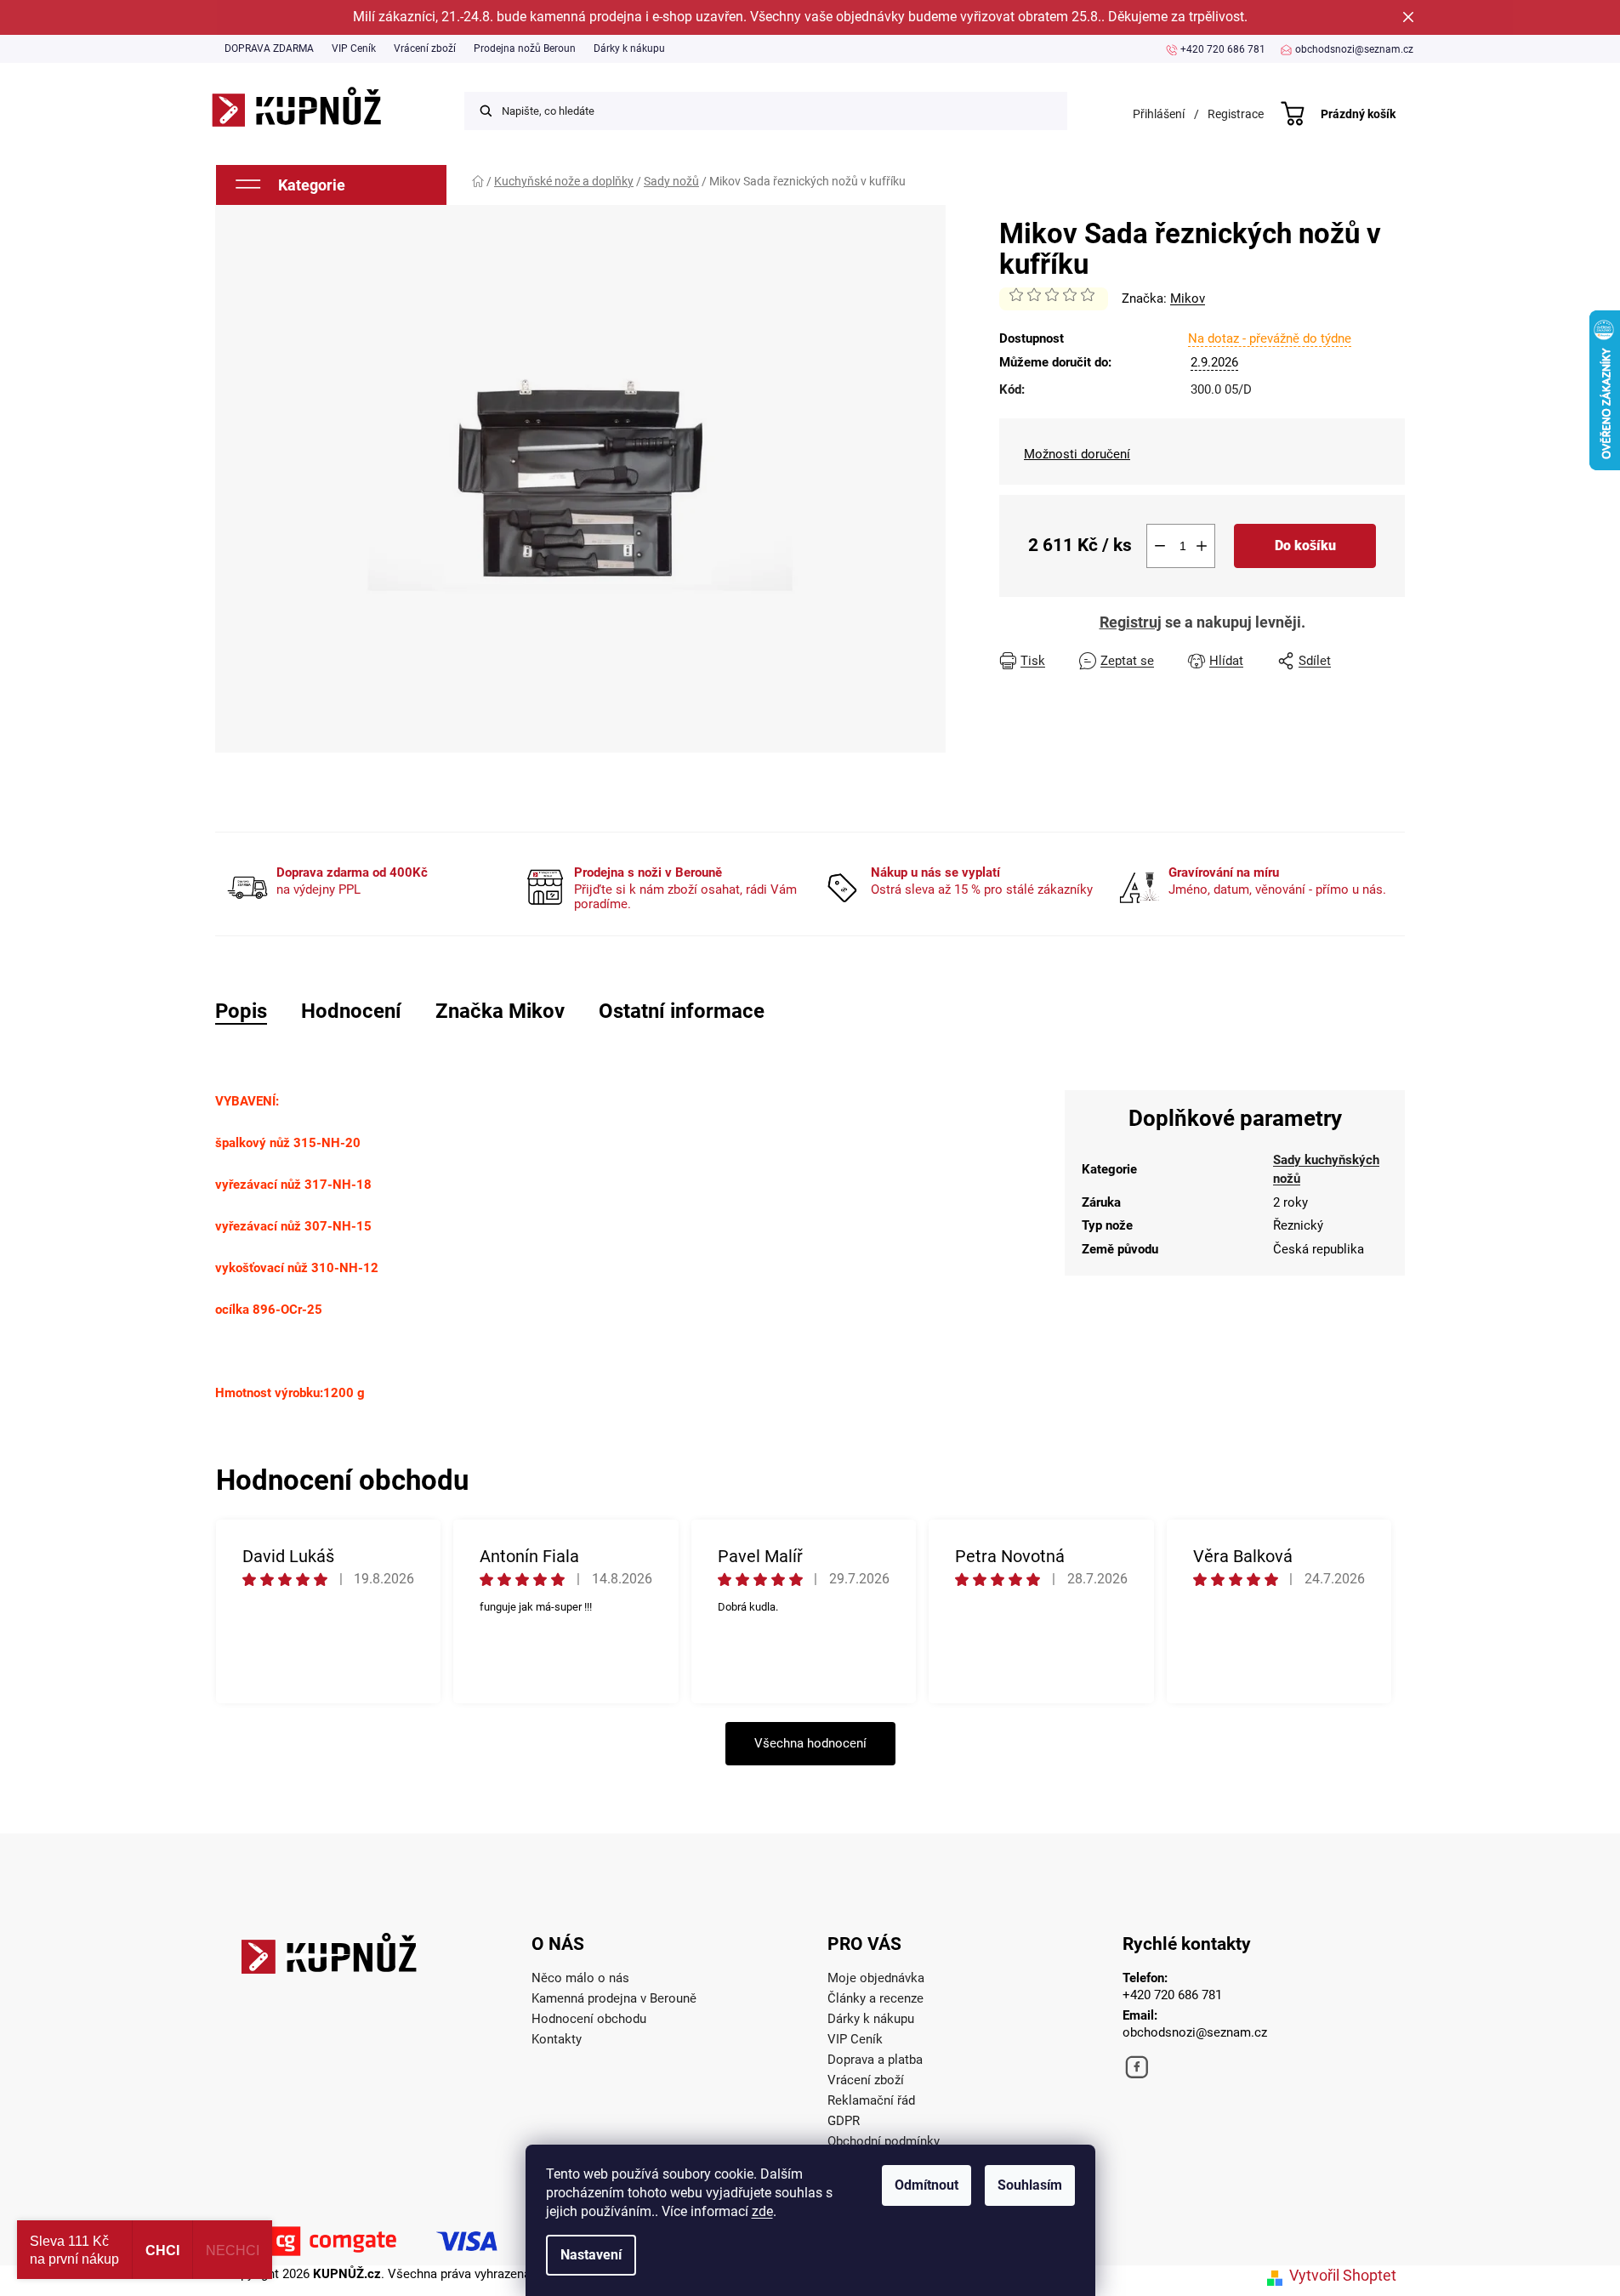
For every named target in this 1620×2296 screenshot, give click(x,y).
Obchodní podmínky (884, 2141)
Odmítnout (927, 2185)
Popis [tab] (241, 1011)
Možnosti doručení (1077, 454)
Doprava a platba (875, 2060)
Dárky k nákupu (629, 48)
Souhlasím (1030, 2185)
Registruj (1131, 622)
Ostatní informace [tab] (682, 1011)
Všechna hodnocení (810, 1743)
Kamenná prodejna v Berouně (614, 1998)
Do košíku (1305, 546)
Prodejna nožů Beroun (525, 48)
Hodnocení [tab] (351, 1011)
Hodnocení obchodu (589, 2019)
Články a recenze (875, 1998)
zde (762, 2211)
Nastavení (591, 2255)
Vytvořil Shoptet (1343, 2275)
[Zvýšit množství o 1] (1202, 546)
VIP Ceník (354, 48)
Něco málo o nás (580, 1978)
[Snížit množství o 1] (1160, 546)
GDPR (844, 2121)
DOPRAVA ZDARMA (269, 48)
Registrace (1236, 114)
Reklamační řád (871, 2100)
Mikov (1188, 298)
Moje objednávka (876, 1978)
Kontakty (557, 2039)
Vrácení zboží (425, 48)
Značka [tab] (500, 1011)
